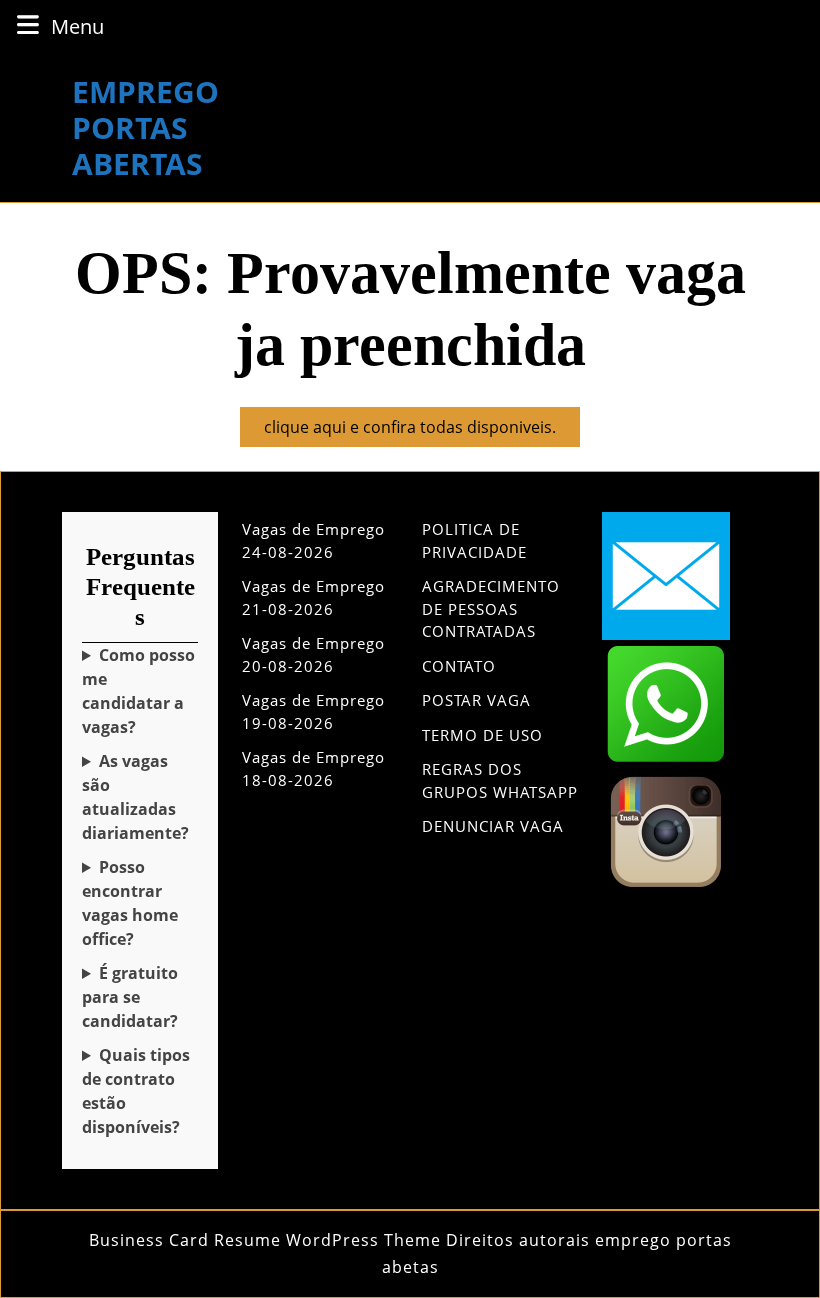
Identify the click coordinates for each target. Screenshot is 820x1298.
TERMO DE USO (482, 735)
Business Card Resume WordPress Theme (265, 1240)
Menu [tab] (77, 26)
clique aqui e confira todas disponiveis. (422, 431)
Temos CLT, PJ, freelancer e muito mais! (140, 1091)
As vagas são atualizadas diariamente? (135, 797)
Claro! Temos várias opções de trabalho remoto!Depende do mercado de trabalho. (139, 903)
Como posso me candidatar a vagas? (138, 691)
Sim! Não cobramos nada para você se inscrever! (140, 997)
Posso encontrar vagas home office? (130, 903)
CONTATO (459, 666)
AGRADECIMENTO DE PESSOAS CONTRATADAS (491, 608)
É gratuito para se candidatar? (130, 997)
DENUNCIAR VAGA (493, 826)
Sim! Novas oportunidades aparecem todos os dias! (139, 797)
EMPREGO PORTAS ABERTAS (145, 127)
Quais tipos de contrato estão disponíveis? (136, 1091)
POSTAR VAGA (476, 700)
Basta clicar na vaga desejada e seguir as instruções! (139, 691)
